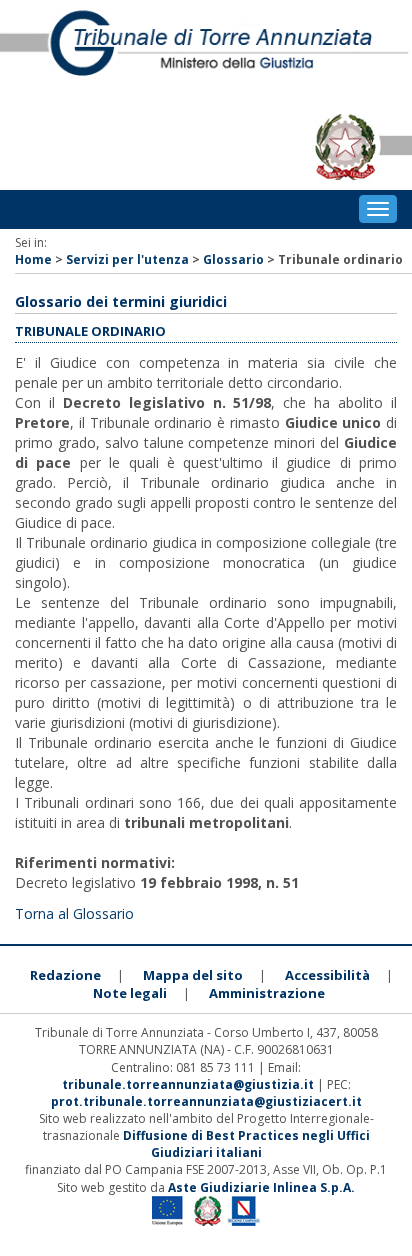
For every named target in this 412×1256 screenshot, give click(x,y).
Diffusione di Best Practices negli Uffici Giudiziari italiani (246, 1144)
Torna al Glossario (74, 913)
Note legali (130, 993)
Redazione (65, 975)
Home (33, 259)
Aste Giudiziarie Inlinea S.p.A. (261, 1187)
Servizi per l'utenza (127, 259)
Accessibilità (327, 975)
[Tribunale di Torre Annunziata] (206, 52)
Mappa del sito (193, 975)
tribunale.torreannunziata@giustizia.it (189, 1084)
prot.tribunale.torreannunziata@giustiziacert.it (206, 1101)
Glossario (233, 259)
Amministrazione (267, 993)
